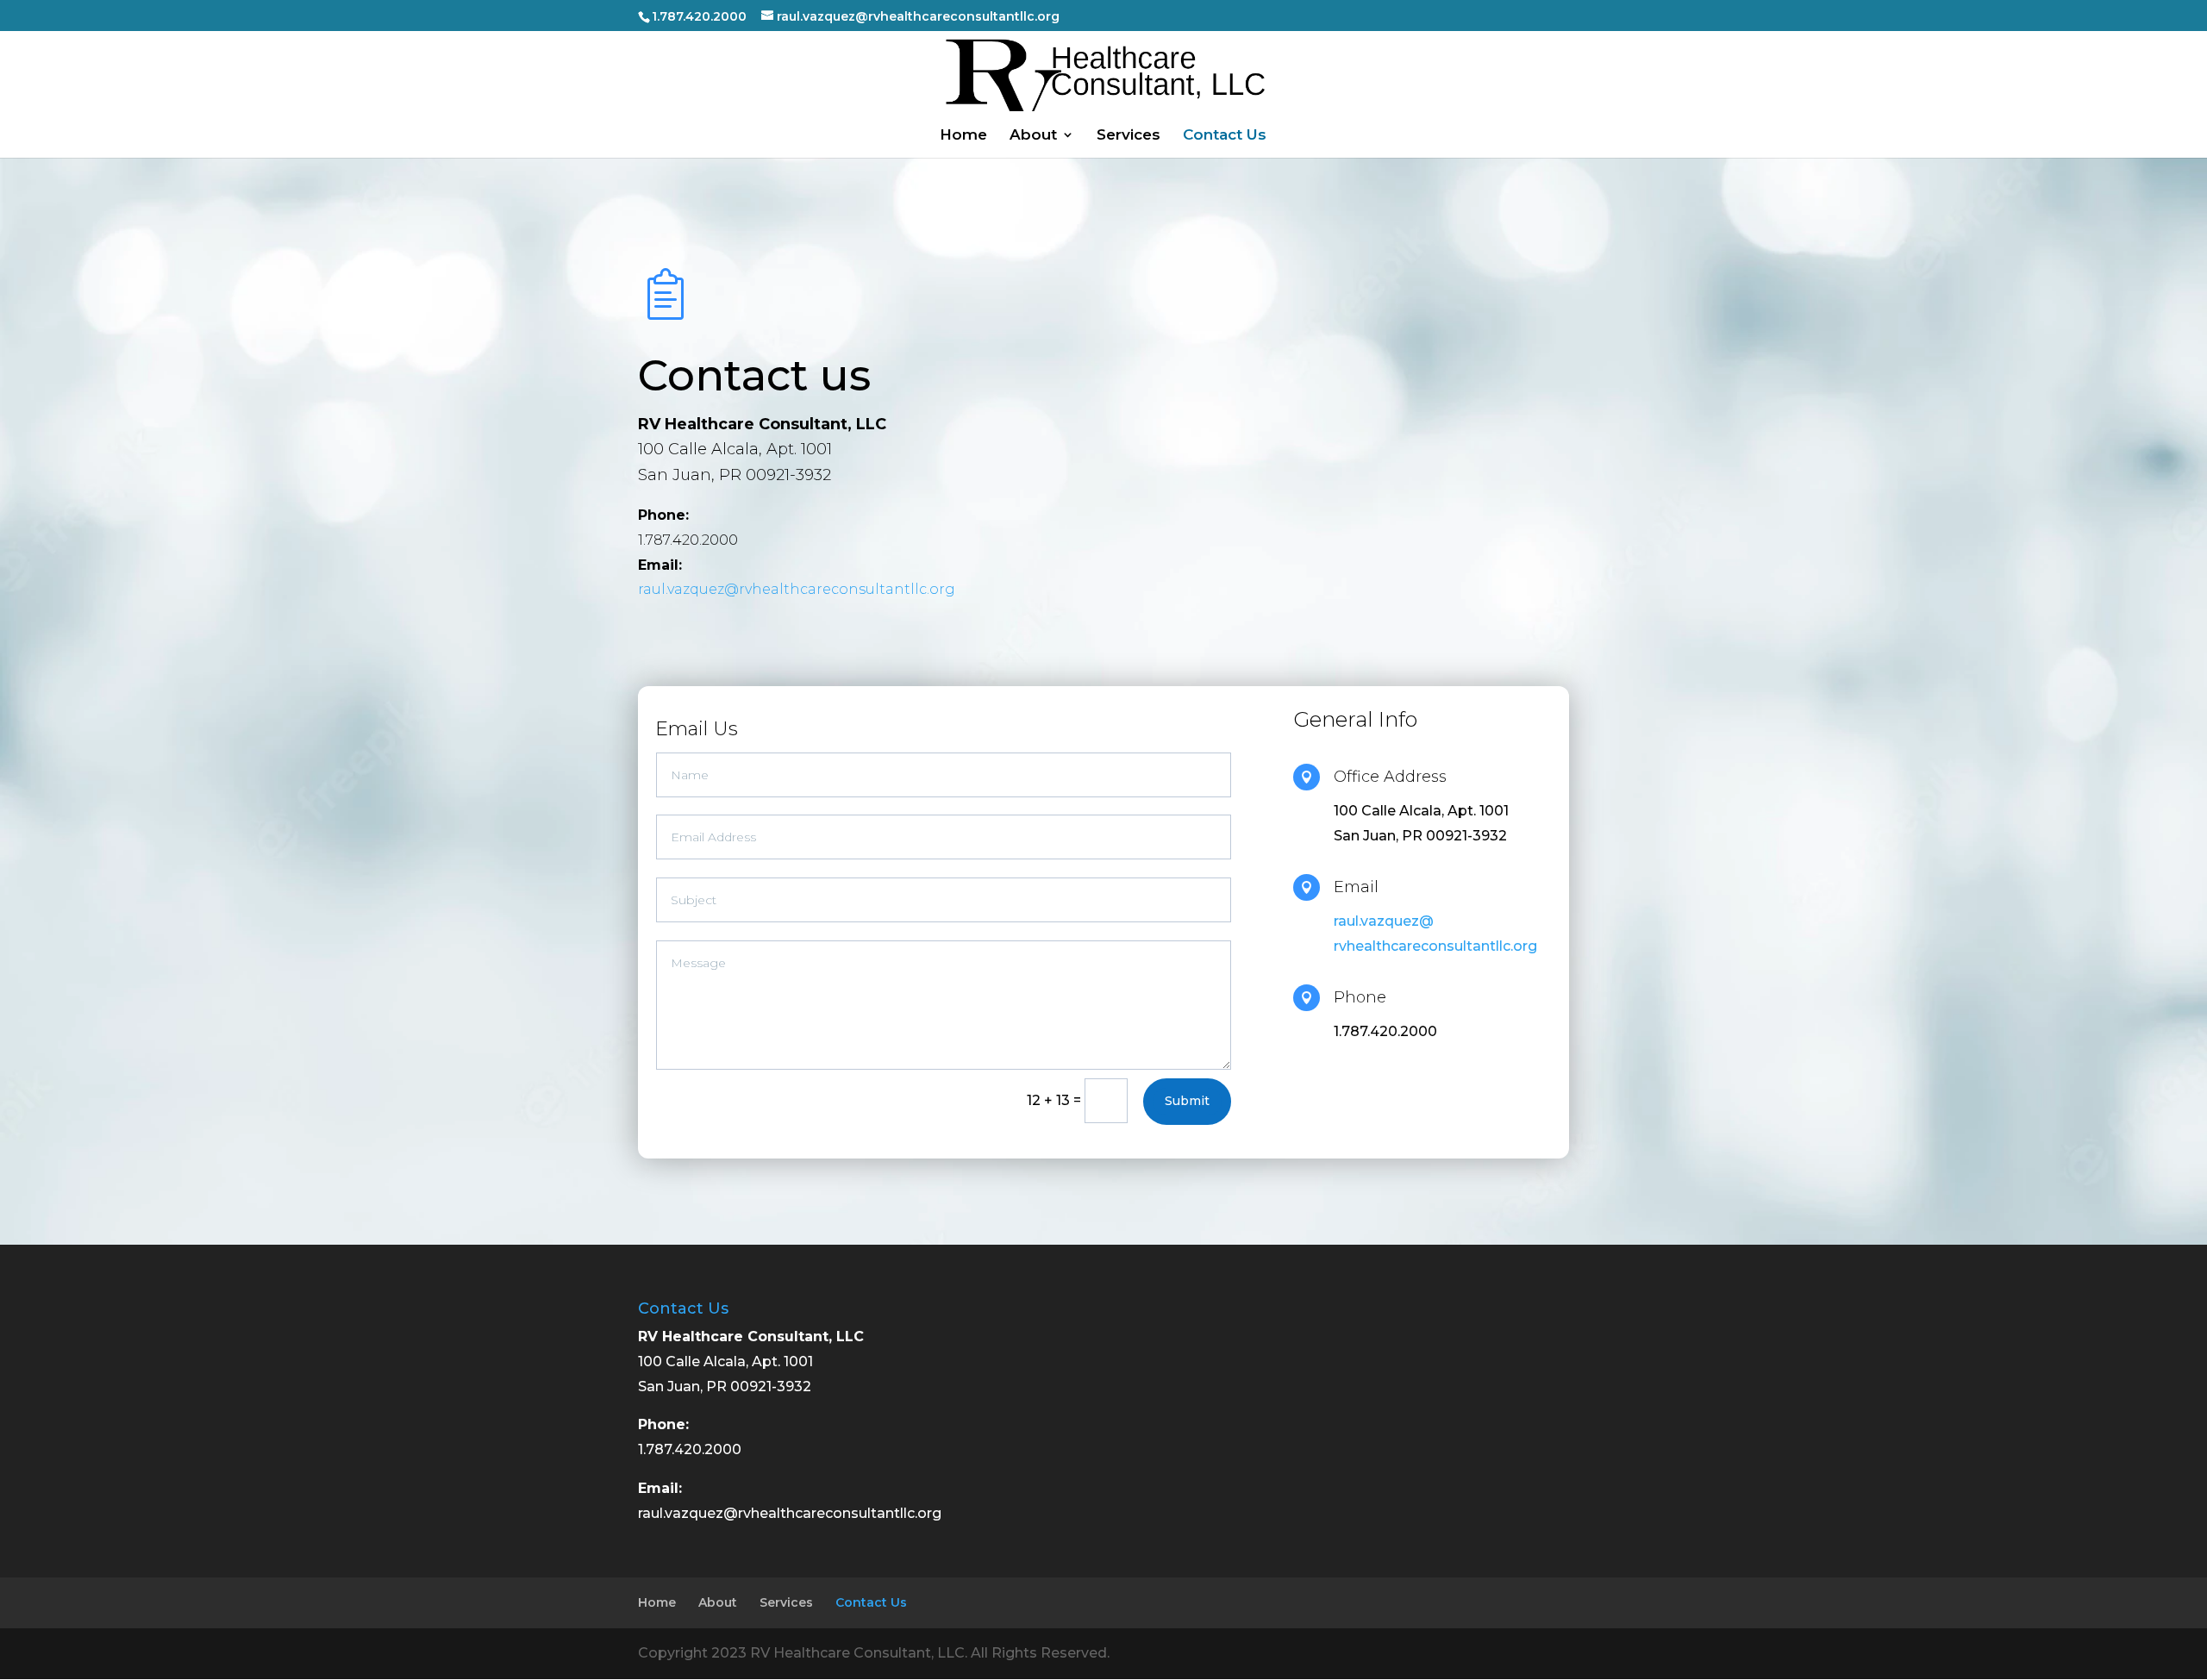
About (1033, 136)
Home (963, 136)
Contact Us (1225, 136)
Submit (1187, 1101)
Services (1129, 136)
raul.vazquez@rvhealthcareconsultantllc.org (797, 589)
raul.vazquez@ (1384, 921)
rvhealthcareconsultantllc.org (1435, 946)
